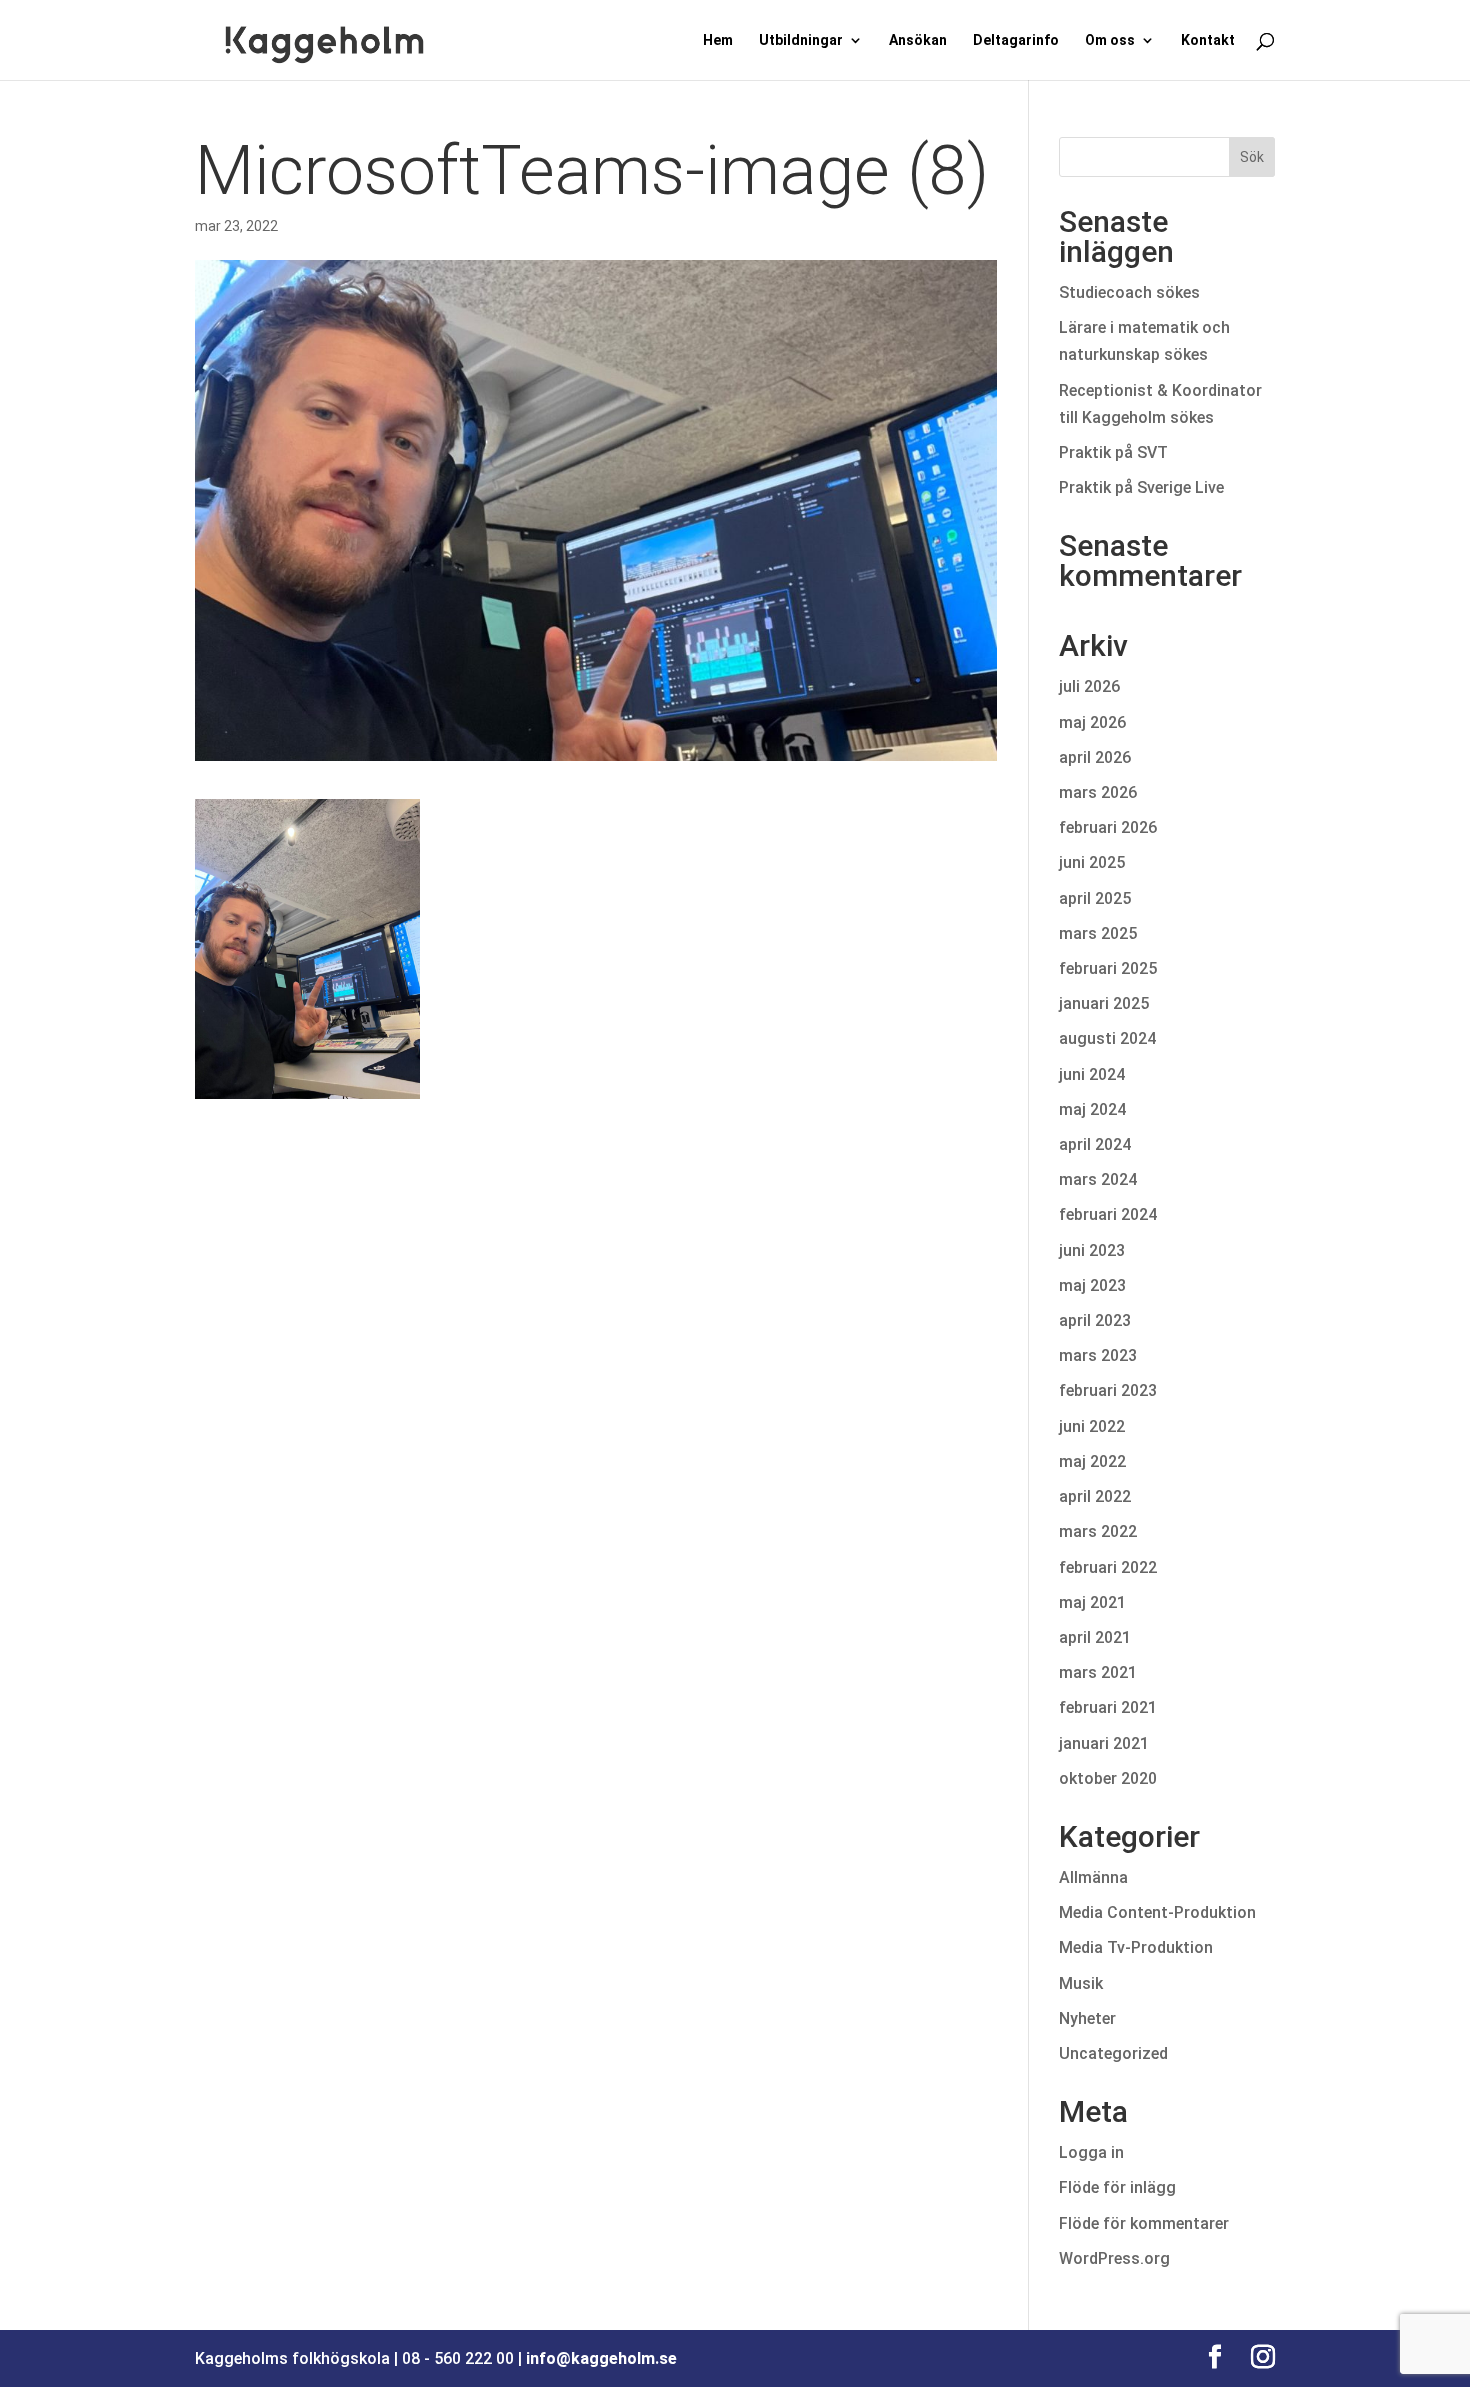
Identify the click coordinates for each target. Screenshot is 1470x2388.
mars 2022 (1098, 1531)
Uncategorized (1113, 2053)
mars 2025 (1098, 933)
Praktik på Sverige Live (1141, 487)
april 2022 (1095, 1496)
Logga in (1091, 2152)
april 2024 (1095, 1144)
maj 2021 (1092, 1602)
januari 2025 (1104, 1003)
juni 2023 (1092, 1250)
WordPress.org (1114, 2258)
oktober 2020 (1108, 1778)
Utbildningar (801, 40)
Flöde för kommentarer (1144, 2223)
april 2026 (1095, 757)
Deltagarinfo (1016, 40)
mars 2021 (1098, 1672)
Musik (1081, 1983)
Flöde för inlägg (1117, 2187)
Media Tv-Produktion (1136, 1947)
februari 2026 (1108, 827)
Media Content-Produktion (1157, 1912)
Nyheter (1087, 2018)
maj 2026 (1092, 722)
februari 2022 (1108, 1567)
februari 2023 (1108, 1390)
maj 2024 (1092, 1109)
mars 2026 (1098, 792)
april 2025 (1095, 898)
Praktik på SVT (1113, 452)
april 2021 (1095, 1637)
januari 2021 (1104, 1743)
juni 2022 (1092, 1426)
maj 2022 (1092, 1461)
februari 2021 (1108, 1707)
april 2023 (1095, 1320)
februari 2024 (1108, 1214)
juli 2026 (1089, 686)
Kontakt (1208, 40)
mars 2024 (1098, 1179)
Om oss (1110, 40)
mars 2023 (1098, 1355)
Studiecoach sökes (1129, 292)
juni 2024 (1092, 1074)
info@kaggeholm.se (601, 2358)
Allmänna (1093, 1877)
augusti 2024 (1107, 1038)
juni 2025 (1092, 862)
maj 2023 (1092, 1285)
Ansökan (918, 40)
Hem (718, 40)
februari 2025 (1108, 968)
